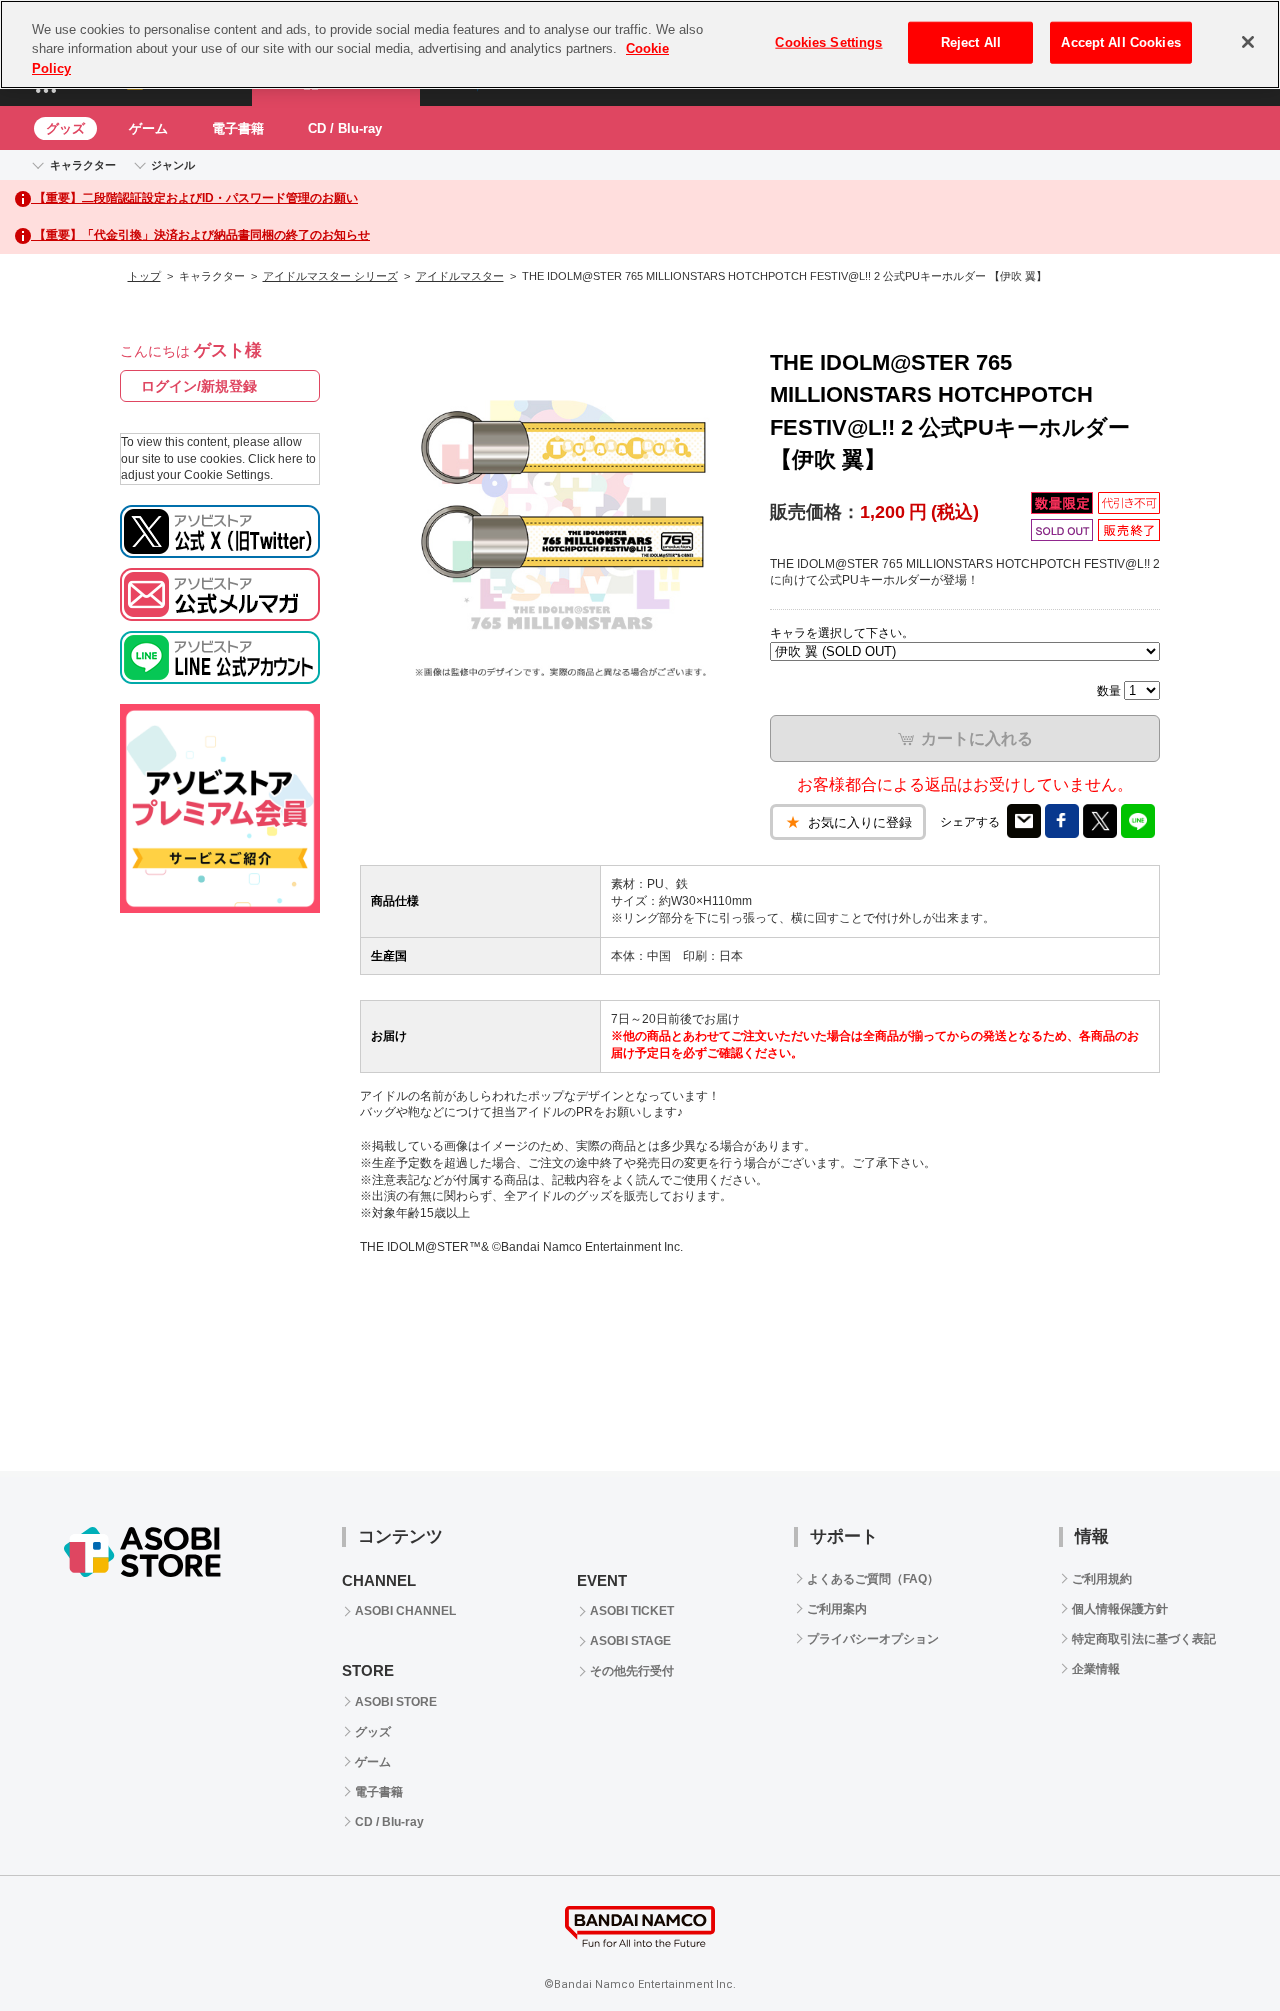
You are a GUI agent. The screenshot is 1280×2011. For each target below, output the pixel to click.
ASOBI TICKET (632, 1611)
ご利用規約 (1102, 1579)
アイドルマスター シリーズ (330, 276)
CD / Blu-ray (345, 128)
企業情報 (1096, 1669)
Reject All (971, 42)
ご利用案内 (837, 1609)
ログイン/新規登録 (199, 386)
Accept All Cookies (1120, 42)
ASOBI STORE (396, 1702)
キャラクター (83, 165)
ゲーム (148, 128)
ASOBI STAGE (630, 1641)
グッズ (65, 128)
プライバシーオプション (873, 1639)
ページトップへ (1215, 1946)
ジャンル (173, 165)
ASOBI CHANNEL (405, 1611)
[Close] (1248, 42)
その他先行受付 (632, 1671)
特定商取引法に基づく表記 (1144, 1639)
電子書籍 (238, 128)
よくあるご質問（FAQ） (873, 1579)
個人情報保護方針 (1120, 1609)
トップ (144, 276)
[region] (640, 44)
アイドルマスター (460, 276)
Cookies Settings (828, 42)
